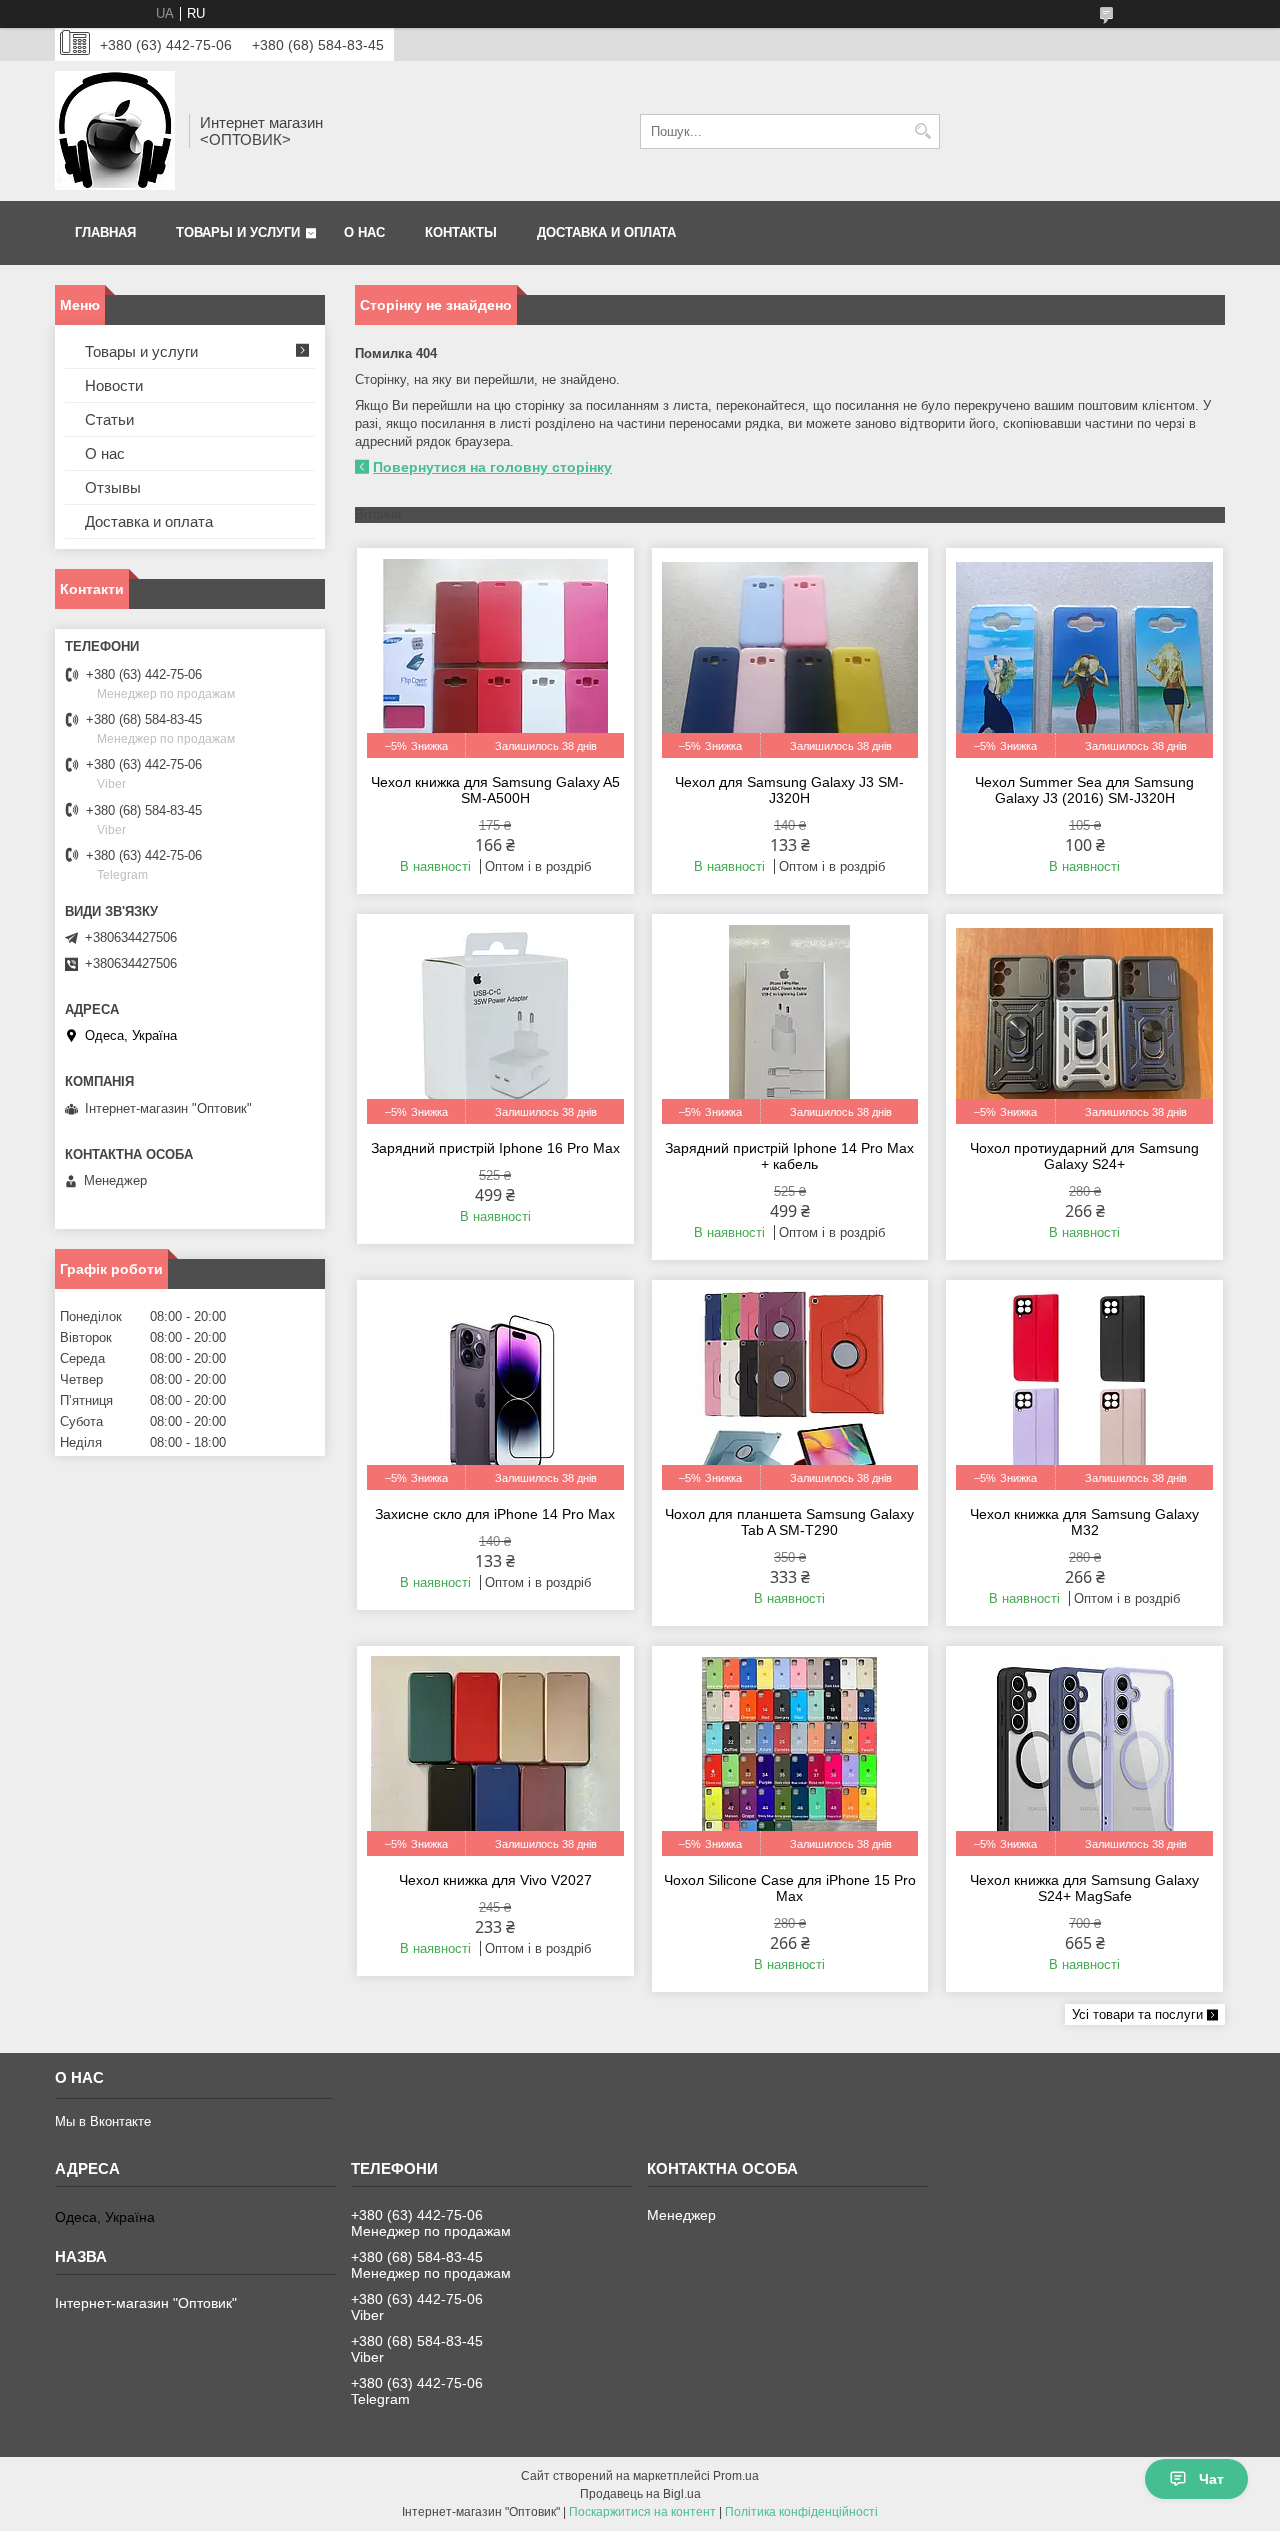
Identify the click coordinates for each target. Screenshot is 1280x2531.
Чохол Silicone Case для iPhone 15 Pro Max (790, 1888)
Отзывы (113, 487)
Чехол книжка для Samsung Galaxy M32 (1084, 1522)
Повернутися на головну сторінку (492, 467)
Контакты (461, 232)
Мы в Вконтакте (103, 2121)
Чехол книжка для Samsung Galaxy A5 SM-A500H (495, 790)
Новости (114, 385)
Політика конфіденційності (801, 2512)
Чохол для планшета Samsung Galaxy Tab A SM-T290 (789, 1522)
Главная (105, 232)
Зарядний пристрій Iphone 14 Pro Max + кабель (789, 1156)
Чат (1211, 2479)
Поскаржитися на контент (642, 2512)
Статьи (109, 419)
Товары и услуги (238, 232)
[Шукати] (922, 131)
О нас (364, 232)
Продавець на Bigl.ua (640, 2494)
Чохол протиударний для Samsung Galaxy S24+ (1084, 1156)
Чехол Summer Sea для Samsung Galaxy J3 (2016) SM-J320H (1084, 790)
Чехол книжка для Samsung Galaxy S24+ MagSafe (1084, 1888)
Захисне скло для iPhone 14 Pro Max (495, 1514)
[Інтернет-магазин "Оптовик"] (115, 131)
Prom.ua (736, 2476)
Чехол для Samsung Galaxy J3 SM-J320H (789, 790)
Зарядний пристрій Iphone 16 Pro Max (495, 1148)
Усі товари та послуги (1137, 2014)
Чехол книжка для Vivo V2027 (495, 1880)
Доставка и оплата (606, 232)
